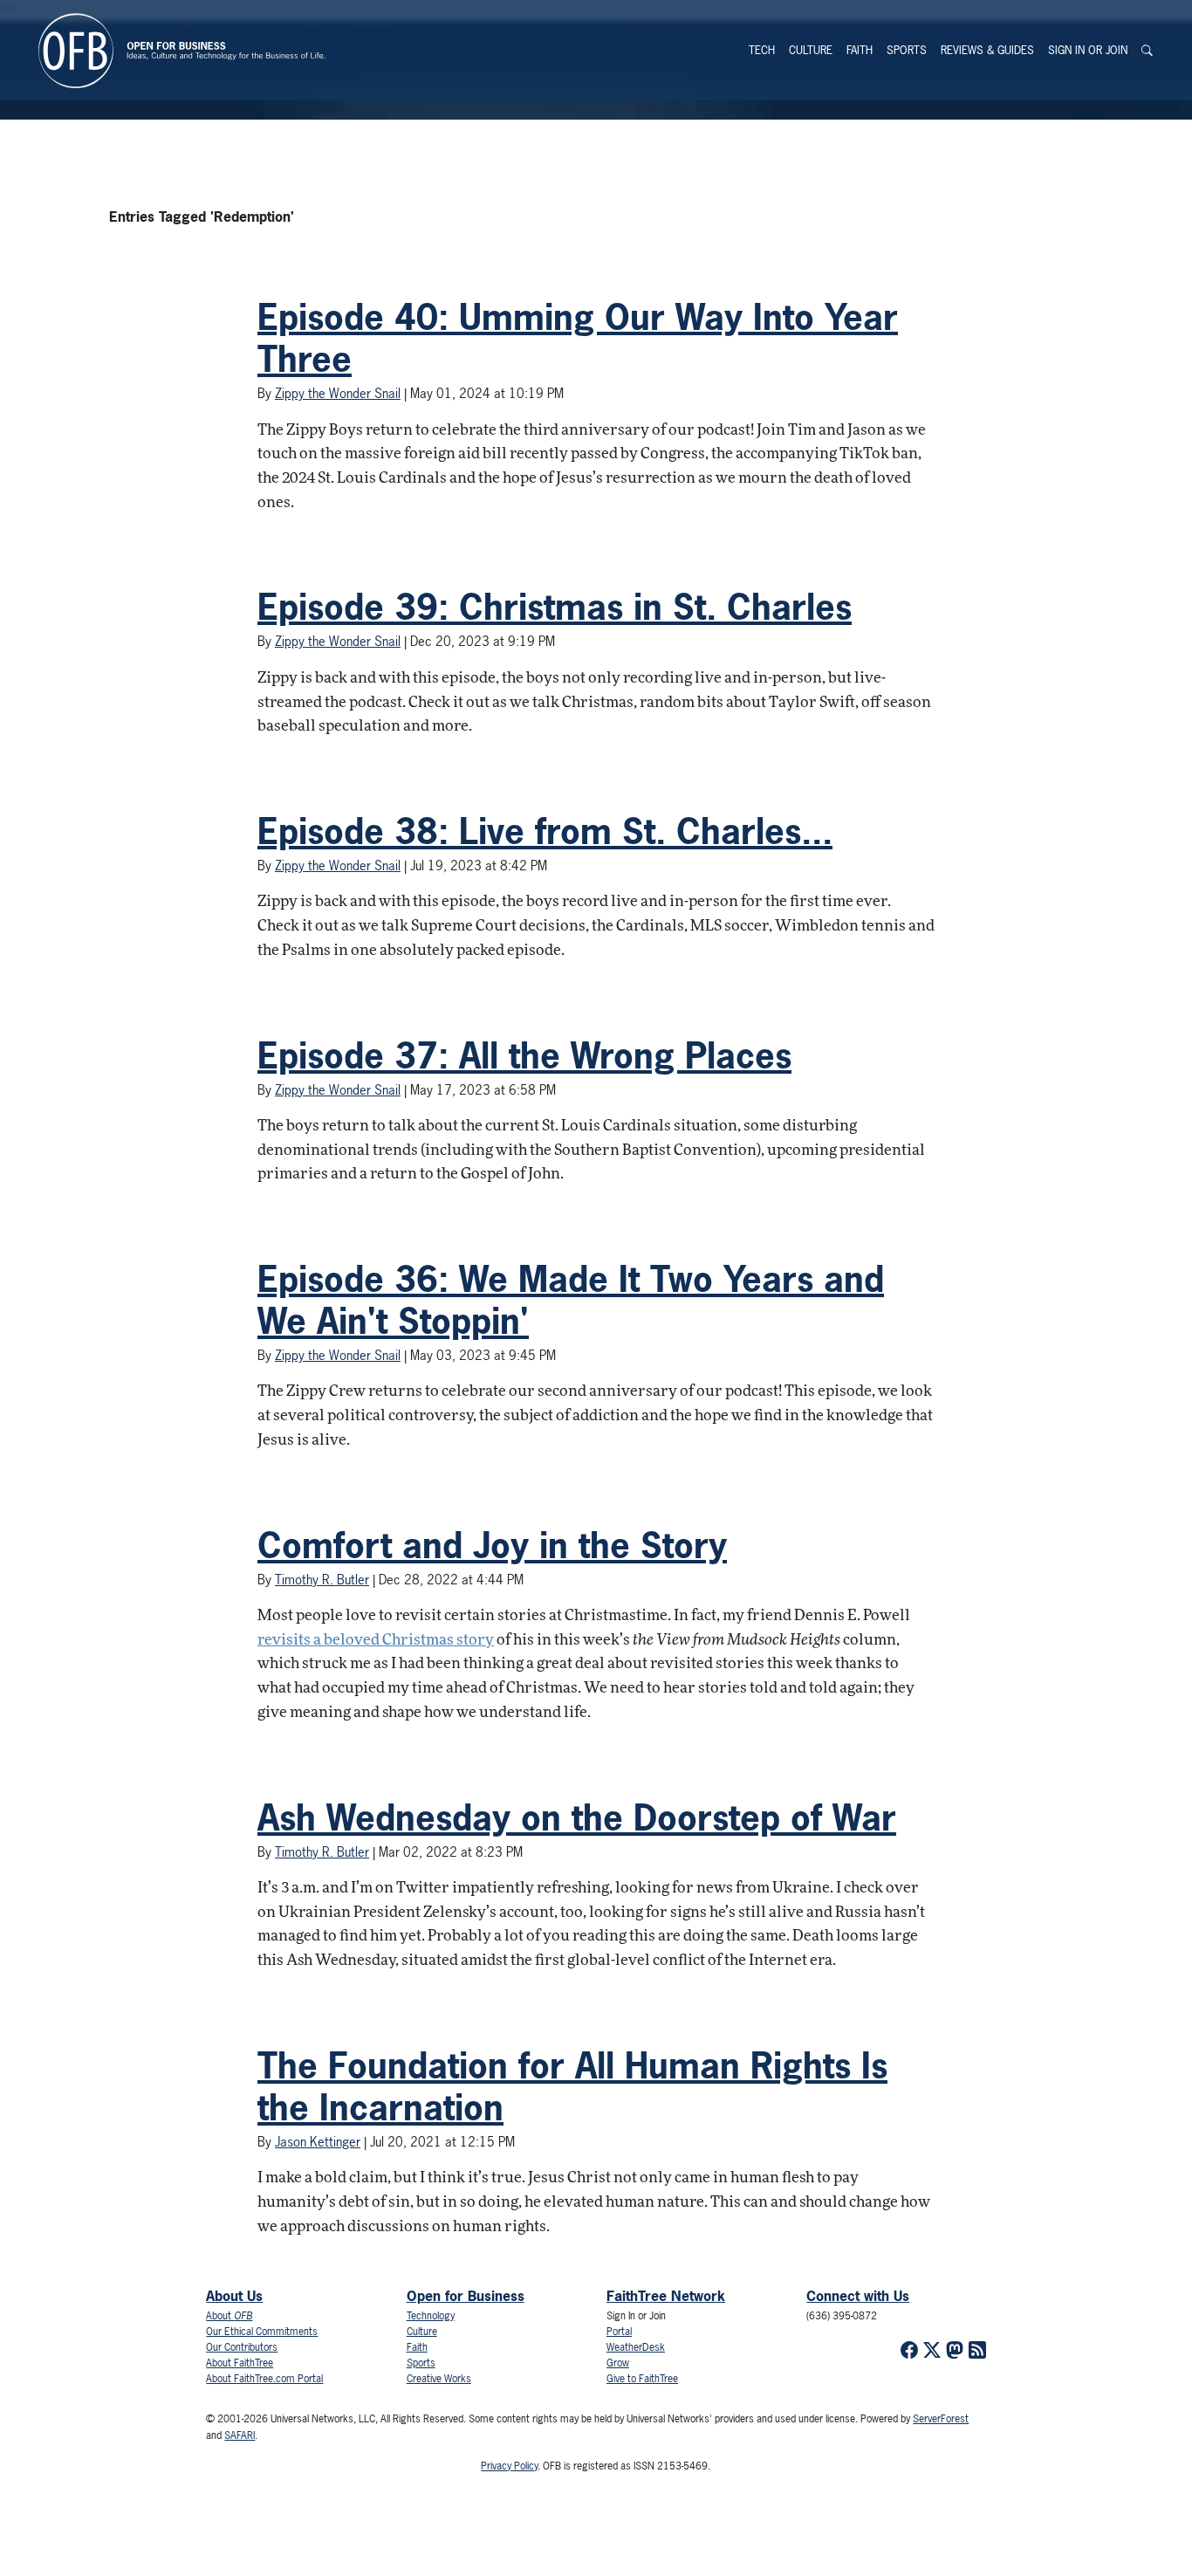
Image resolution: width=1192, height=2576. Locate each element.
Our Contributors (242, 2347)
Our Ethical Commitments (262, 2332)
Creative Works (439, 2379)
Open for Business (466, 2296)
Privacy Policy (509, 2466)
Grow (618, 2363)
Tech (762, 50)
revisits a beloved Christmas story (376, 1641)
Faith (860, 50)
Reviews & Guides (987, 50)
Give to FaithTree (642, 2379)
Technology (431, 2316)
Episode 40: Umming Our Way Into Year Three (578, 338)
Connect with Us (858, 2296)
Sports (907, 50)
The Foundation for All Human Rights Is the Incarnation (572, 2086)
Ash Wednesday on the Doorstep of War (577, 1817)
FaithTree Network (666, 2296)
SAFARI (240, 2435)
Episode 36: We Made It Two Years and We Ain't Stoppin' (571, 1300)
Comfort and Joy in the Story (492, 1545)
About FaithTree (240, 2363)
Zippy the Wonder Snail (338, 393)
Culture (811, 50)
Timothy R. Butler (322, 1580)
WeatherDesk (636, 2347)
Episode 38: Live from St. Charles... (545, 831)
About (229, 2316)
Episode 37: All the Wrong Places (524, 1055)
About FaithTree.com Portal (264, 2379)
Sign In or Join (1088, 50)
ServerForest (941, 2419)
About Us (234, 2296)
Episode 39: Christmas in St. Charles (555, 607)
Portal (619, 2332)
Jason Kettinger (318, 2142)
